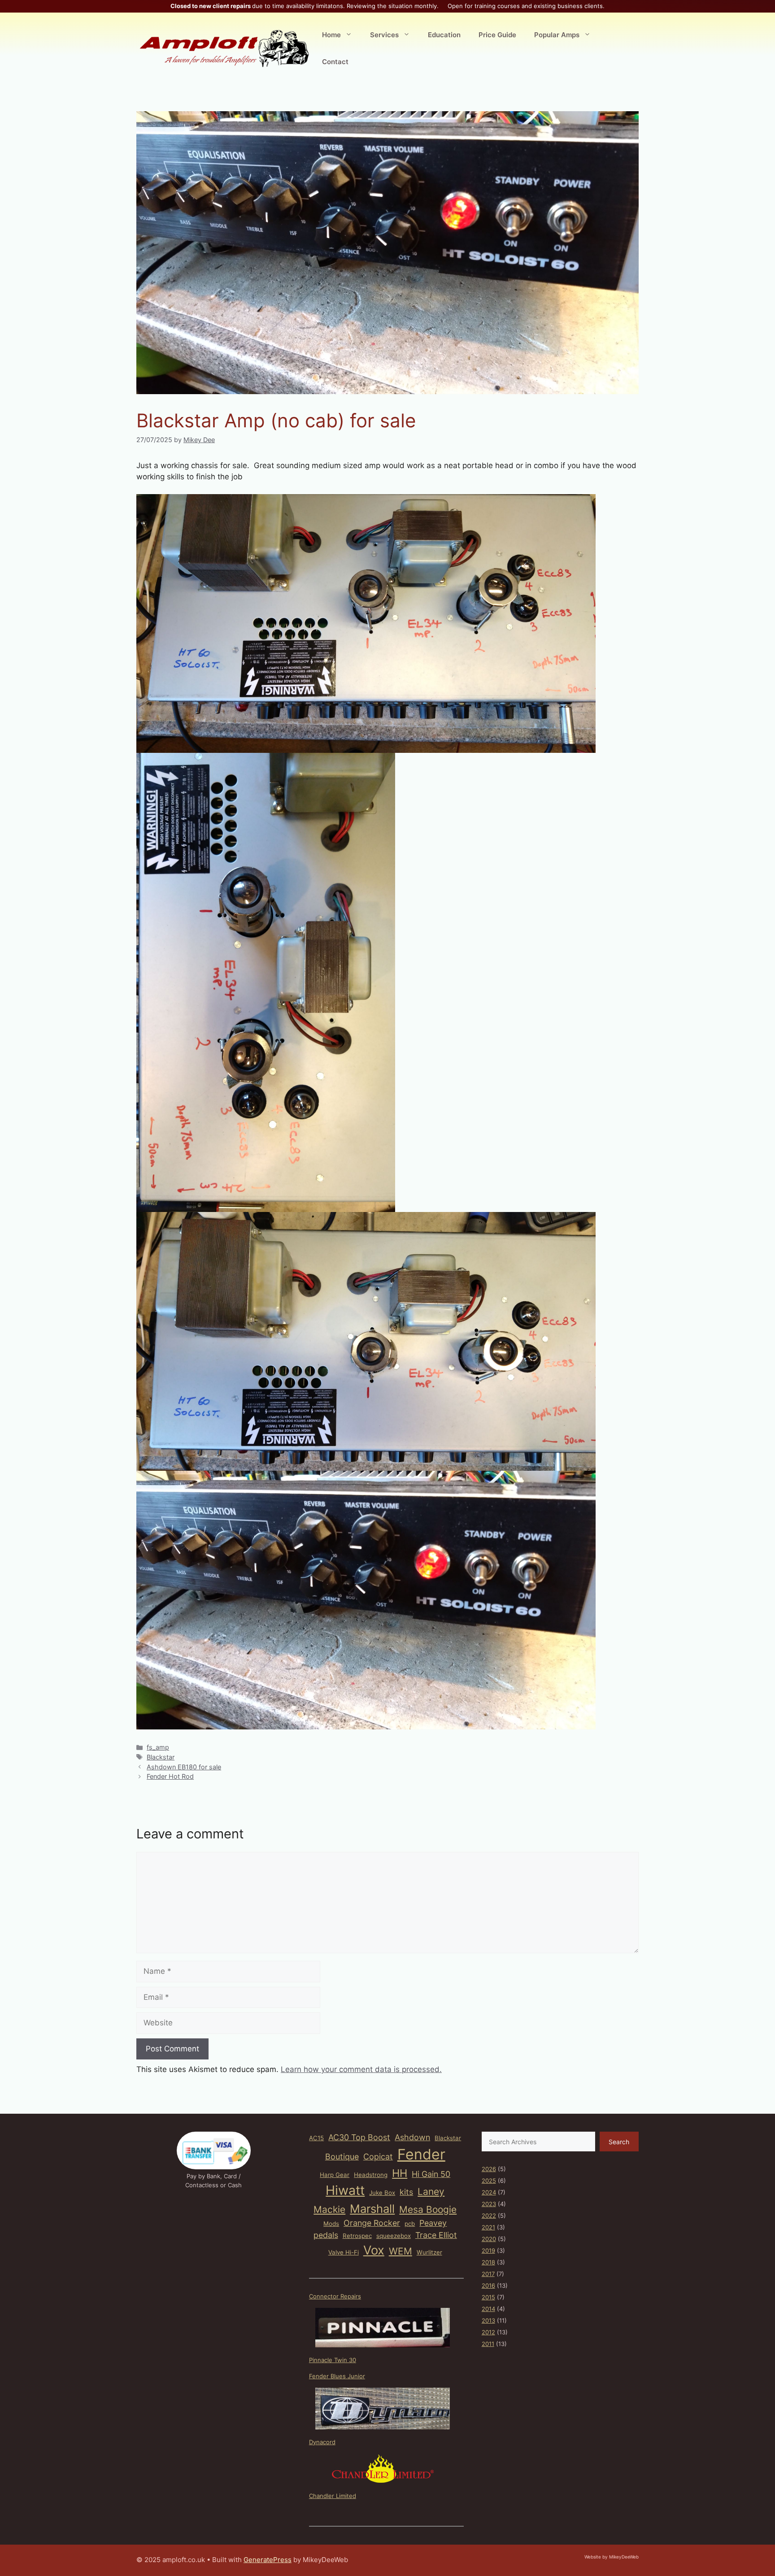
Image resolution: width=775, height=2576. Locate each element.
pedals (326, 2235)
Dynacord (322, 2442)
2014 (488, 2309)
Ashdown (412, 2137)
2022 (489, 2215)
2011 (488, 2344)
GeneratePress (268, 2560)
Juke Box (382, 2193)
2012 (488, 2332)
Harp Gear (335, 2175)
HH (400, 2173)
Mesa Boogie (428, 2209)
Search (619, 2142)
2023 (489, 2204)
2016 (488, 2285)
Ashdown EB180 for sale (184, 1767)
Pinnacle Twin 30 (333, 2360)
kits (406, 2192)
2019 (488, 2250)
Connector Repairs (335, 2296)
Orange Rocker (372, 2223)
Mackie (329, 2209)
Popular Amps (557, 35)
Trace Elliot (436, 2235)
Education (444, 35)
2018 (488, 2262)
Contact (335, 62)
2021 (488, 2227)
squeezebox (394, 2236)
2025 (489, 2181)
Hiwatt (345, 2190)
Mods (331, 2224)
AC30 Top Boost (359, 2137)
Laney (431, 2192)
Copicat (378, 2157)
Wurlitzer (429, 2252)
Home (331, 35)
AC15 (316, 2138)
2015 (488, 2297)
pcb (410, 2224)
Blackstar (161, 1757)
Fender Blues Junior (337, 2376)
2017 (488, 2274)
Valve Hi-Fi (344, 2252)
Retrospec (357, 2236)
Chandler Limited (333, 2496)
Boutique (342, 2157)
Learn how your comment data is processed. (361, 2069)
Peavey (433, 2223)
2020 (489, 2239)
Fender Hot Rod (170, 1776)
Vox (374, 2250)
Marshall (372, 2209)
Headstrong (371, 2175)
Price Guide (497, 35)
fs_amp (158, 1747)
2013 (488, 2320)
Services (384, 35)
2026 (489, 2169)
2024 (489, 2192)
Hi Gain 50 (431, 2174)
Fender (421, 2154)
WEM (401, 2251)
